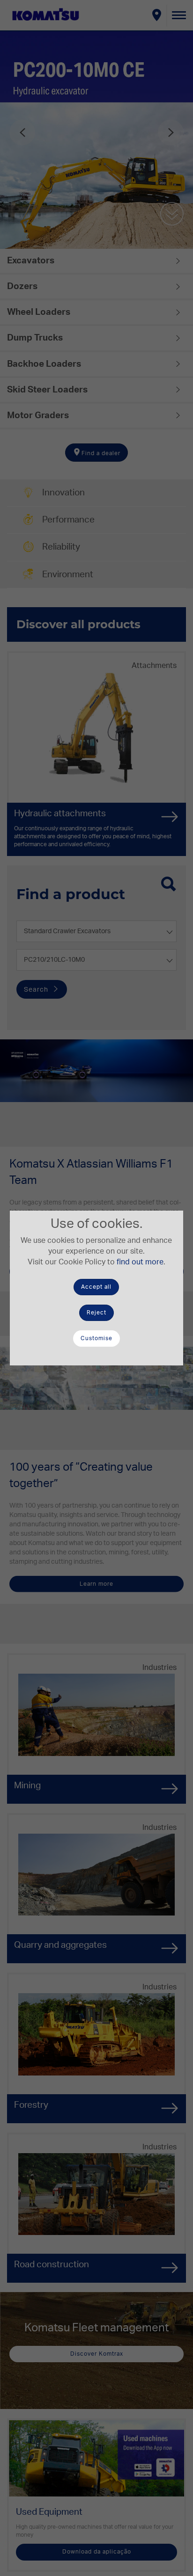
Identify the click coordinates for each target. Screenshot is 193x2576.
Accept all (96, 1287)
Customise (96, 1338)
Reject (96, 1313)
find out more (140, 1262)
